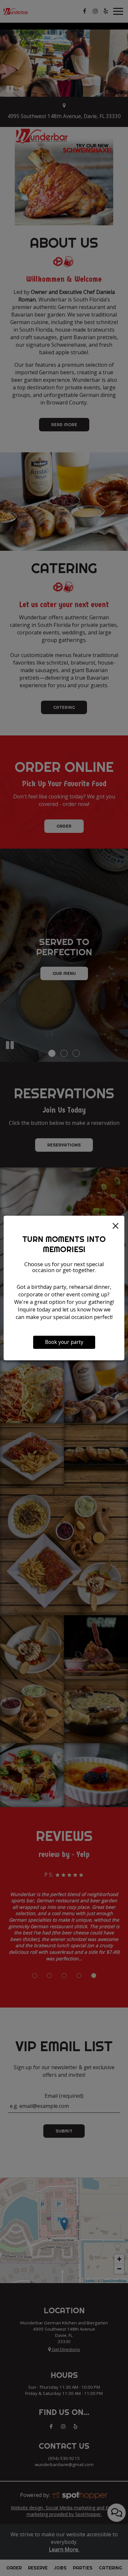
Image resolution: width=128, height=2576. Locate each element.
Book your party (64, 1342)
